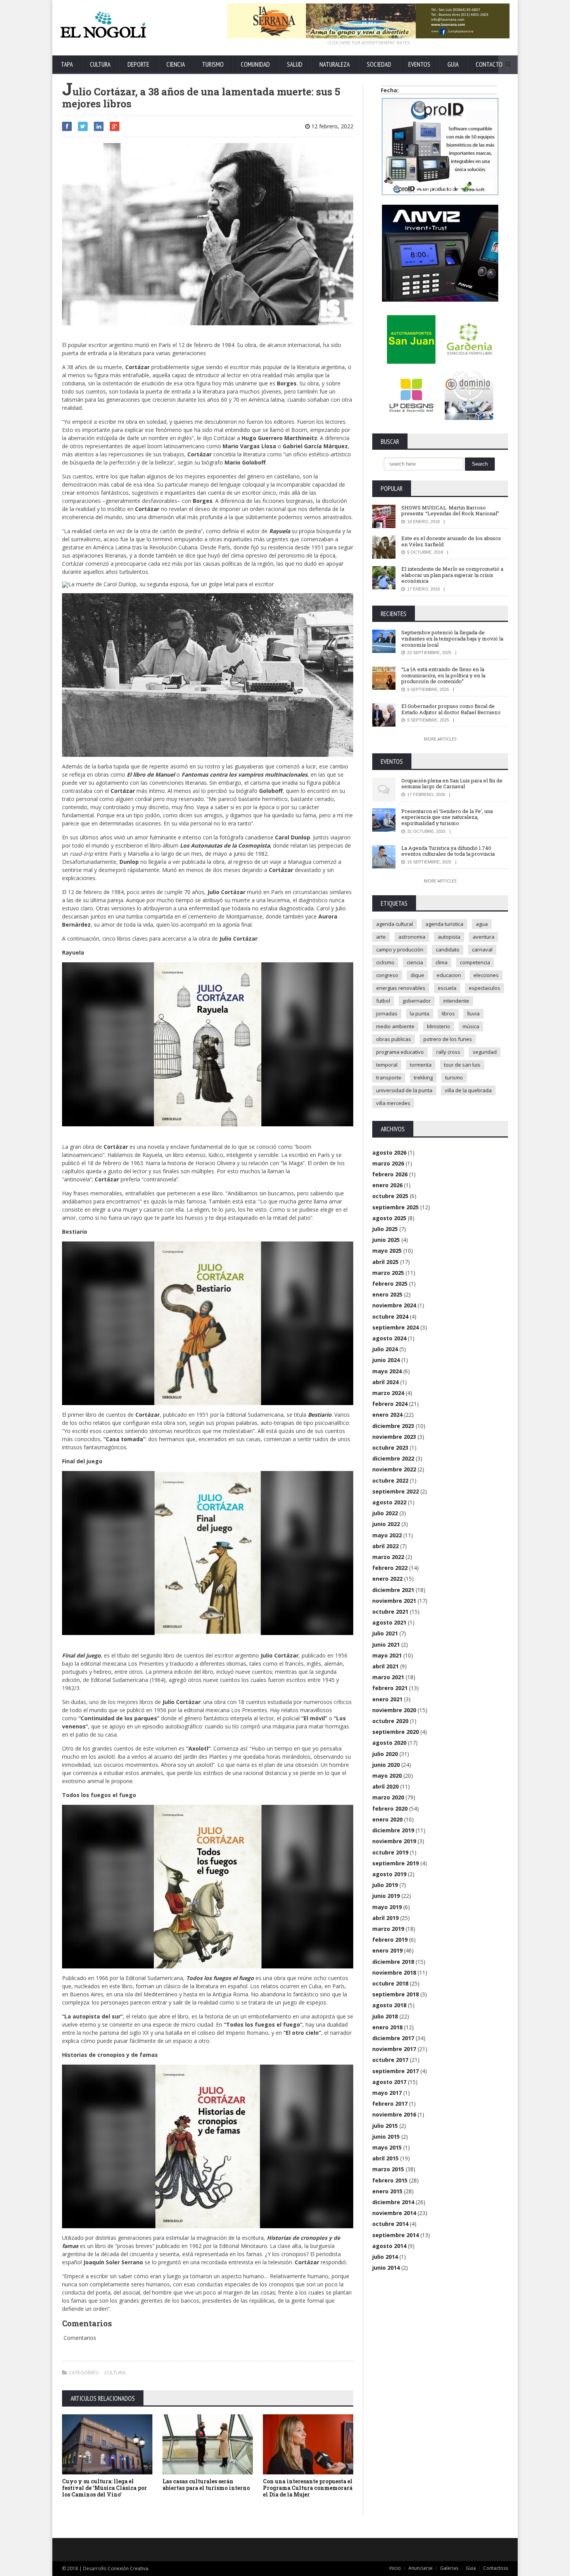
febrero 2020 (390, 1809)
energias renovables (401, 988)
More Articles (440, 739)
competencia (475, 962)
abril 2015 (385, 2158)
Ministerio (439, 1026)
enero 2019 (387, 1950)
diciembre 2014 (393, 2202)
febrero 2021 (390, 1688)
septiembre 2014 (396, 2235)
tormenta (421, 1065)
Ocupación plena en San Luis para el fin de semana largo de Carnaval (452, 784)
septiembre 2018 (396, 1994)
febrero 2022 (390, 1568)
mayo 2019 (387, 1907)
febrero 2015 (390, 2180)
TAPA (67, 64)
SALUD (295, 64)
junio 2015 (386, 2137)
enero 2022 (387, 1579)
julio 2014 (385, 2257)
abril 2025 (385, 1262)
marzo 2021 (388, 1677)
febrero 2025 (390, 1284)
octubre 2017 (390, 2060)
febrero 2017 (390, 2104)
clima (441, 962)
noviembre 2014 (394, 2213)
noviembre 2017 (394, 2049)
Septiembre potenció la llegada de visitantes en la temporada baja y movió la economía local (452, 638)
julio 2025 (385, 1229)
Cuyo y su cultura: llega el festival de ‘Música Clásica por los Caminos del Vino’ (104, 2488)
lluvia (473, 1013)
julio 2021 (385, 1633)
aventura (484, 937)
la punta (420, 1013)
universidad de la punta (404, 1090)
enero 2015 (387, 2191)
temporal (387, 1065)
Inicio (395, 2568)
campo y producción (400, 950)
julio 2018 (385, 2016)
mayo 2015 (387, 2147)
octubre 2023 (390, 1448)
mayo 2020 (387, 1776)
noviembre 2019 (394, 1841)
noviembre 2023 (394, 1437)
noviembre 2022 (394, 1469)
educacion (449, 975)
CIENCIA (176, 64)
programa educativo (400, 1052)
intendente (456, 1001)
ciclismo (385, 962)
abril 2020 (385, 1786)
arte (381, 937)
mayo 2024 (387, 1371)
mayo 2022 (387, 1535)
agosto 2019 (389, 1874)
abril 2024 (385, 1382)
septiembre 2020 (396, 1732)
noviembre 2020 (394, 1710)
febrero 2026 (390, 1174)
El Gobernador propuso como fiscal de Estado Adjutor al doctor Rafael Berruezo (451, 709)
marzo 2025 (388, 1273)
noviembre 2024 (394, 1305)
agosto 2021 (389, 1622)
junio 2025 (386, 1240)
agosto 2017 (389, 2082)
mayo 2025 (387, 1251)
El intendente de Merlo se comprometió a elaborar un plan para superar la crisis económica (452, 575)
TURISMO (213, 64)
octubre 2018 (390, 1983)
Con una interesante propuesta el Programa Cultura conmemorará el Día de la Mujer (308, 2488)
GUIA (453, 64)
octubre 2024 (390, 1316)
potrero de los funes (448, 1039)
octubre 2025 (390, 1196)
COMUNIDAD (255, 64)
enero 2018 (387, 2027)
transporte (389, 1077)
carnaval (482, 950)
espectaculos (484, 988)
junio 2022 (386, 1524)
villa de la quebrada (468, 1090)
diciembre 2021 (393, 1590)
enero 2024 (387, 1415)
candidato (448, 950)
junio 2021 (386, 1645)
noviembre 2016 (394, 2114)
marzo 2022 (388, 1557)
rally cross (448, 1052)
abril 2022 (385, 1546)
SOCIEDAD (379, 64)
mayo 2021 (387, 1655)
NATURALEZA (335, 64)
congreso (387, 975)
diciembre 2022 (393, 1458)
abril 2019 (385, 1918)
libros (448, 1013)
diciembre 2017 (393, 2038)
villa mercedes (393, 1103)
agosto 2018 (389, 2005)
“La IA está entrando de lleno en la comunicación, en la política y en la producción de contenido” (443, 675)
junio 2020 (386, 1765)
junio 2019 (386, 1896)
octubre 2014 (390, 2224)
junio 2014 (386, 2268)
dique (417, 975)
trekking (423, 1077)
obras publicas (394, 1039)
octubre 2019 (390, 1852)
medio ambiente (395, 1026)
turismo (454, 1077)
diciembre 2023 (393, 1426)
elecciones (486, 975)
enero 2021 (387, 1699)
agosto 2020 (389, 1743)
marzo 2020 (388, 1797)
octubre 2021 (390, 1612)
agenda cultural (395, 924)
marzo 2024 (388, 1393)
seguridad (485, 1052)
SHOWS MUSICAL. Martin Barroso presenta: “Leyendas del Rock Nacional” (450, 511)
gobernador (417, 1001)
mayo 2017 (387, 2093)
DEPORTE (138, 64)
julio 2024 (385, 1349)
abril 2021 (385, 1666)
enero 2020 (387, 1819)
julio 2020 (385, 1754)
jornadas (387, 1013)
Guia (471, 2568)
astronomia (412, 937)
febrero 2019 (390, 1940)
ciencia (415, 962)
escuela (447, 988)
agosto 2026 (389, 1152)
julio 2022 (385, 1513)
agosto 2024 (389, 1338)
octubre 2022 (390, 1481)
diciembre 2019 (393, 1830)
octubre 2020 (390, 1721)
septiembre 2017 (396, 2071)
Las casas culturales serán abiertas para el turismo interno (206, 2484)
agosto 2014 (389, 2246)
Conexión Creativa (128, 2568)
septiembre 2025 (396, 1207)
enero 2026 (387, 1185)
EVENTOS (419, 64)
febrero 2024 (390, 1404)
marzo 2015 (388, 2169)
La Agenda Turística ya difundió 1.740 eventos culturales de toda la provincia (448, 851)
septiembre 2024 (396, 1327)
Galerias (449, 2568)
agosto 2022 (389, 1502)
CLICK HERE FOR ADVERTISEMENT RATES (368, 42)
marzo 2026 (388, 1163)
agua (482, 924)
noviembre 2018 (394, 1973)
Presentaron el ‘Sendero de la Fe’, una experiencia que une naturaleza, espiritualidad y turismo (447, 817)
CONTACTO (489, 64)
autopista (449, 937)
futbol (383, 1001)
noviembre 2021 (394, 1601)
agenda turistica (444, 924)
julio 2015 (385, 2126)
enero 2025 (387, 1294)
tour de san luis (462, 1065)
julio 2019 (385, 1885)
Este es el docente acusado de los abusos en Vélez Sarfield (451, 541)
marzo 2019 (388, 1929)
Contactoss (496, 2568)
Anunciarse (421, 2568)
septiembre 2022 (396, 1491)
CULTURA (100, 64)
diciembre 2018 (393, 1962)
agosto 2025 (389, 1218)
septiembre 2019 (396, 1863)
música (471, 1026)
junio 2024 (386, 1360)
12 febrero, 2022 (332, 126)
